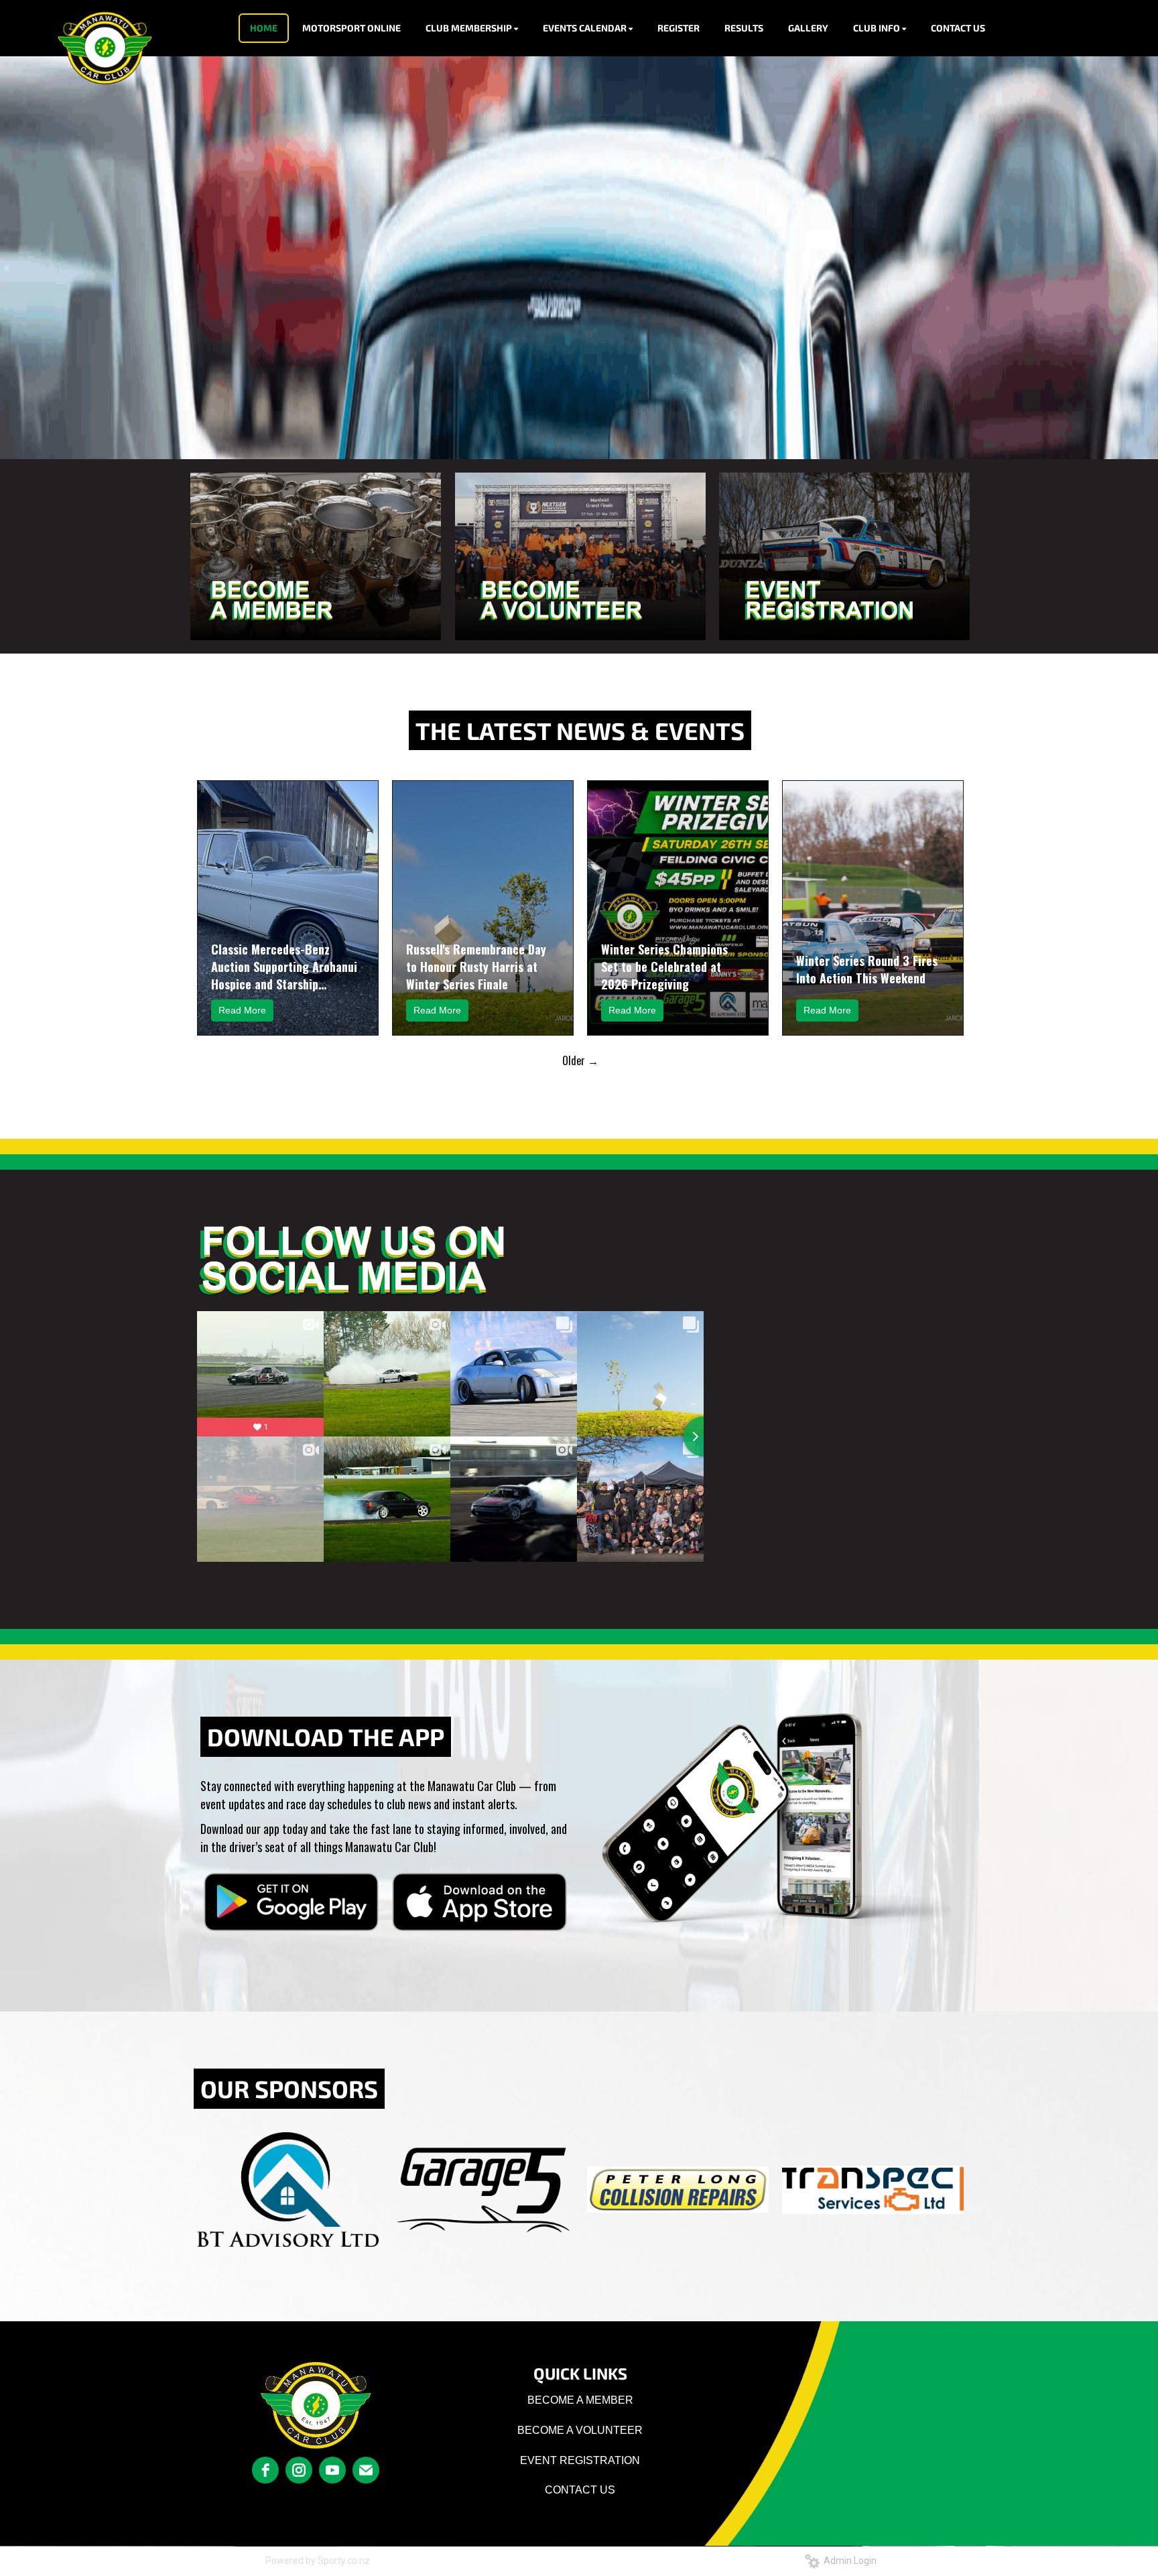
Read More (242, 1010)
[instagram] (299, 2470)
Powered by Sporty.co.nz (318, 2561)
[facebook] (265, 2470)
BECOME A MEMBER (580, 2400)
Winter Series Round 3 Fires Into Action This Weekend (867, 969)
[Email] (366, 2470)
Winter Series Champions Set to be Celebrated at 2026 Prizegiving (664, 967)
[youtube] (332, 2470)
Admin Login (848, 2561)
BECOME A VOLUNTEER (580, 2430)
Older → (580, 1060)
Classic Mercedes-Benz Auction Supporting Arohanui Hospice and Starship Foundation (284, 967)
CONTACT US (580, 2490)
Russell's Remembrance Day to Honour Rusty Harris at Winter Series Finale (476, 967)
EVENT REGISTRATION (580, 2460)
